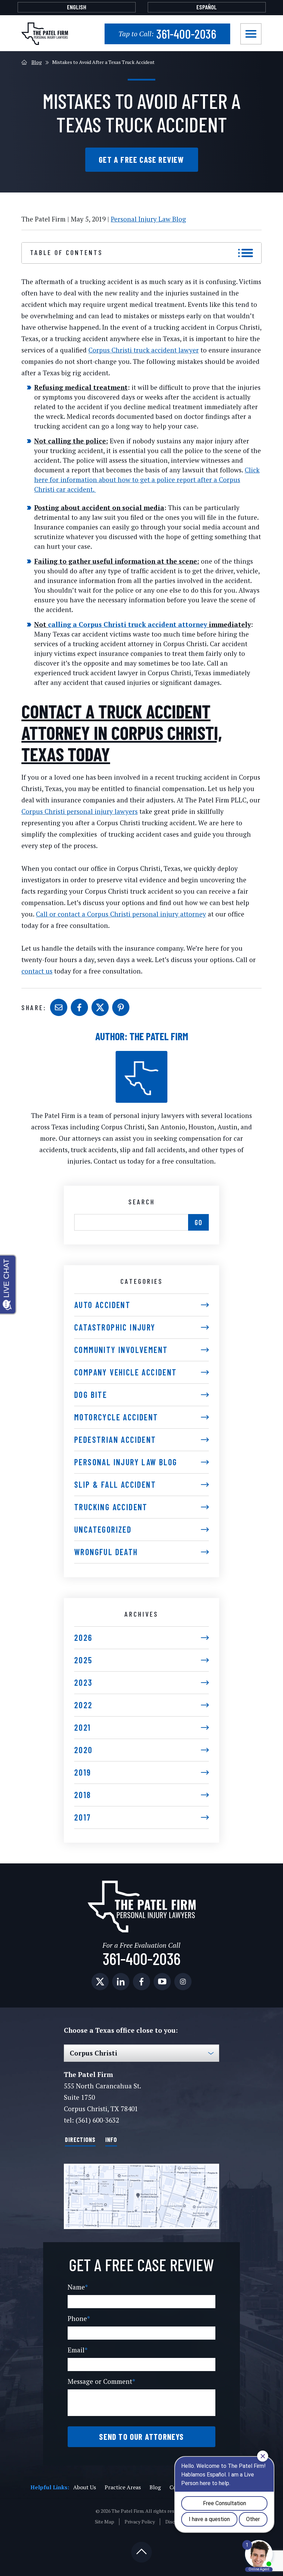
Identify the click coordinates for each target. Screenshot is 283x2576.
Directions (80, 2140)
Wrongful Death (106, 1552)
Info (111, 2140)
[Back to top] (141, 2552)
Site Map (105, 2522)
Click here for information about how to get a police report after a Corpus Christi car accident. (147, 480)
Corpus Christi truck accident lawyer (144, 350)
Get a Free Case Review (141, 159)
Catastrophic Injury (115, 1327)
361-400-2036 (167, 34)
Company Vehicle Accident (126, 1372)
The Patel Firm (159, 1036)
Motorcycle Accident (116, 1417)
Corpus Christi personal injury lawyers (80, 811)
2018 (83, 1795)
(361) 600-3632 (97, 2120)
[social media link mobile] (100, 1982)
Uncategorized (103, 1529)
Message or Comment (101, 2381)
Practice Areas (123, 2487)
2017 (83, 1817)
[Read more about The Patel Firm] (141, 1055)
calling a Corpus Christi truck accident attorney (128, 624)
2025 (83, 1660)
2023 (84, 1682)
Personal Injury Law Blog (148, 219)
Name (78, 2287)
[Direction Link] (141, 2196)
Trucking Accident (111, 1507)
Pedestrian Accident (115, 1440)
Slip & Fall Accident (115, 1484)
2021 (83, 1727)
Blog (37, 62)
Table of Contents (66, 252)
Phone (79, 2318)
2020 (84, 1750)
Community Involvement (121, 1350)
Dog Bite (91, 1395)
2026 (84, 1638)
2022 (84, 1705)
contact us (37, 971)
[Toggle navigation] (251, 34)
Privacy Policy (140, 2522)
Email (78, 2350)
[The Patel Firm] (45, 34)
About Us (85, 2487)
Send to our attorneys (141, 2437)
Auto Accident (102, 1305)
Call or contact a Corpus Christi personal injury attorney (121, 914)
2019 (83, 1772)
